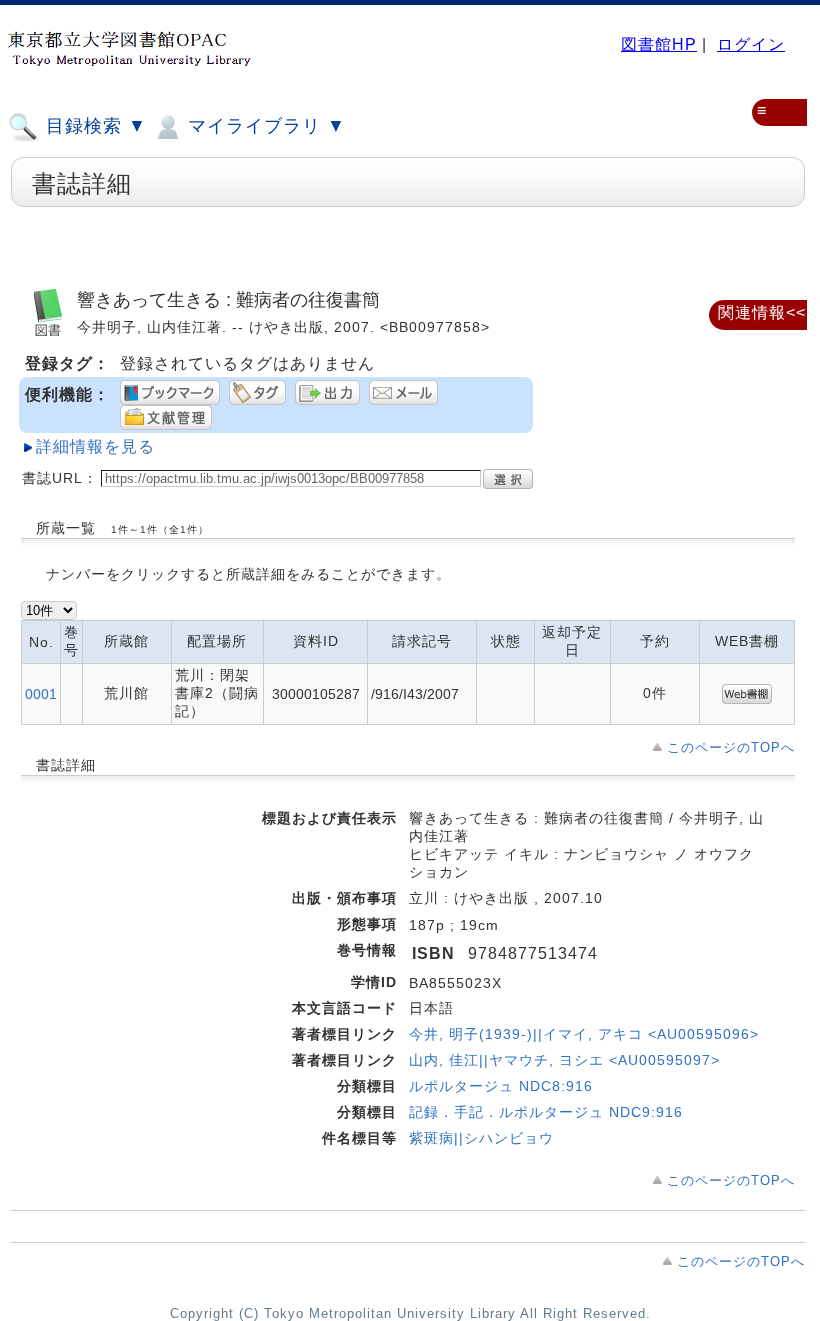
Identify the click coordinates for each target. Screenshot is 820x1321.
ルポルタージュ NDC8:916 (501, 1086)
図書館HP (659, 44)
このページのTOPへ (731, 747)
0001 (41, 694)
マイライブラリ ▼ (264, 126)
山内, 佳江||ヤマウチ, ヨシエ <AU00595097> (564, 1060)
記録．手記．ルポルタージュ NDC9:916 (546, 1112)
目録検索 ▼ (93, 126)
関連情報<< (762, 312)
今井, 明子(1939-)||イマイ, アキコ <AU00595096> (584, 1034)
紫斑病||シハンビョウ (481, 1138)
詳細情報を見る (95, 446)
